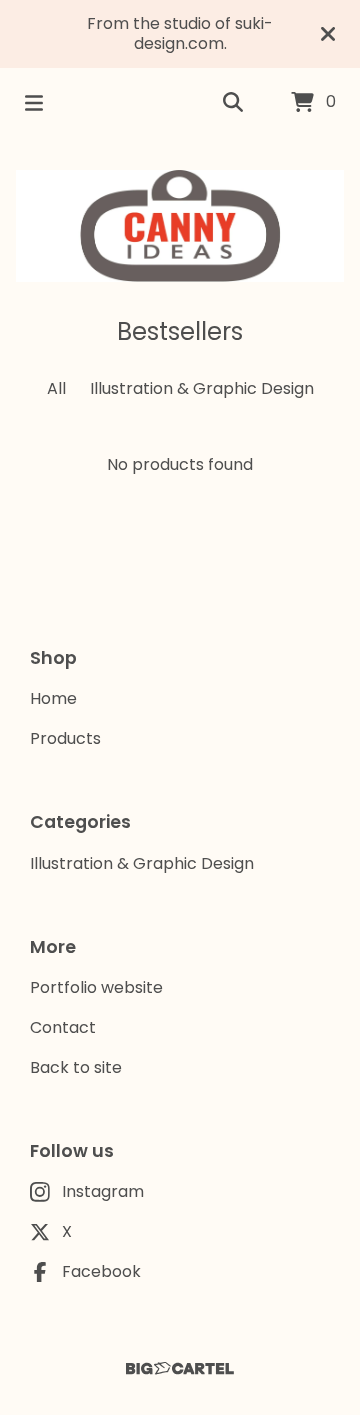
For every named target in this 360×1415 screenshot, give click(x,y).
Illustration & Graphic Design (202, 388)
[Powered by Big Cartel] (180, 1368)
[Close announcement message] (328, 34)
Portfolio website (96, 987)
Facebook (101, 1271)
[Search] (233, 103)
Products (65, 738)
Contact (63, 1027)
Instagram (103, 1191)
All (56, 388)
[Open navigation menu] (34, 103)
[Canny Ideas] (180, 226)
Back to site (76, 1067)
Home (53, 698)
